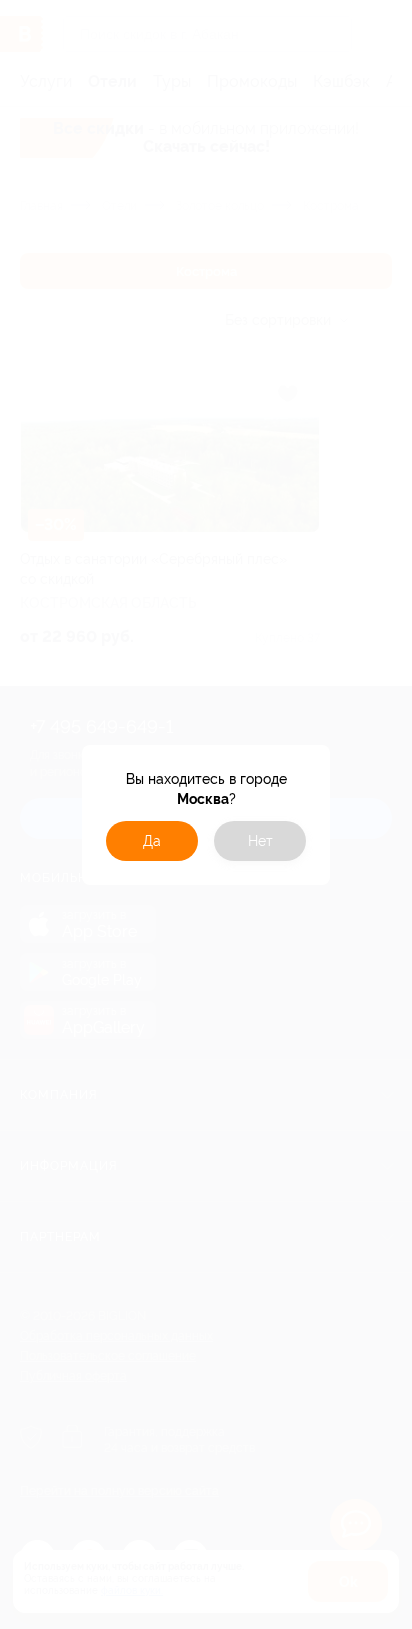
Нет (260, 841)
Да (152, 841)
